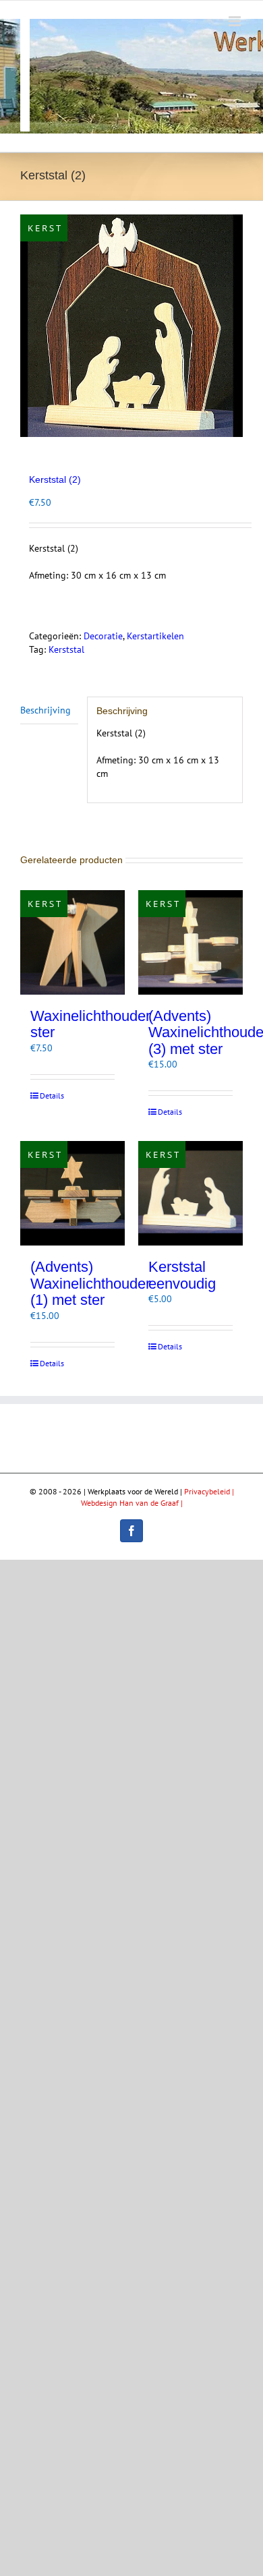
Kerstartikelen (155, 636)
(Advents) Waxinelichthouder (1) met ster (90, 1283)
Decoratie (103, 636)
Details (52, 1095)
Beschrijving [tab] (46, 710)
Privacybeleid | (209, 1491)
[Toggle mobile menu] (236, 21)
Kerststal (66, 649)
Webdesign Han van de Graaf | (132, 1503)
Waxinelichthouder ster (90, 1024)
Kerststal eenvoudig (182, 1275)
